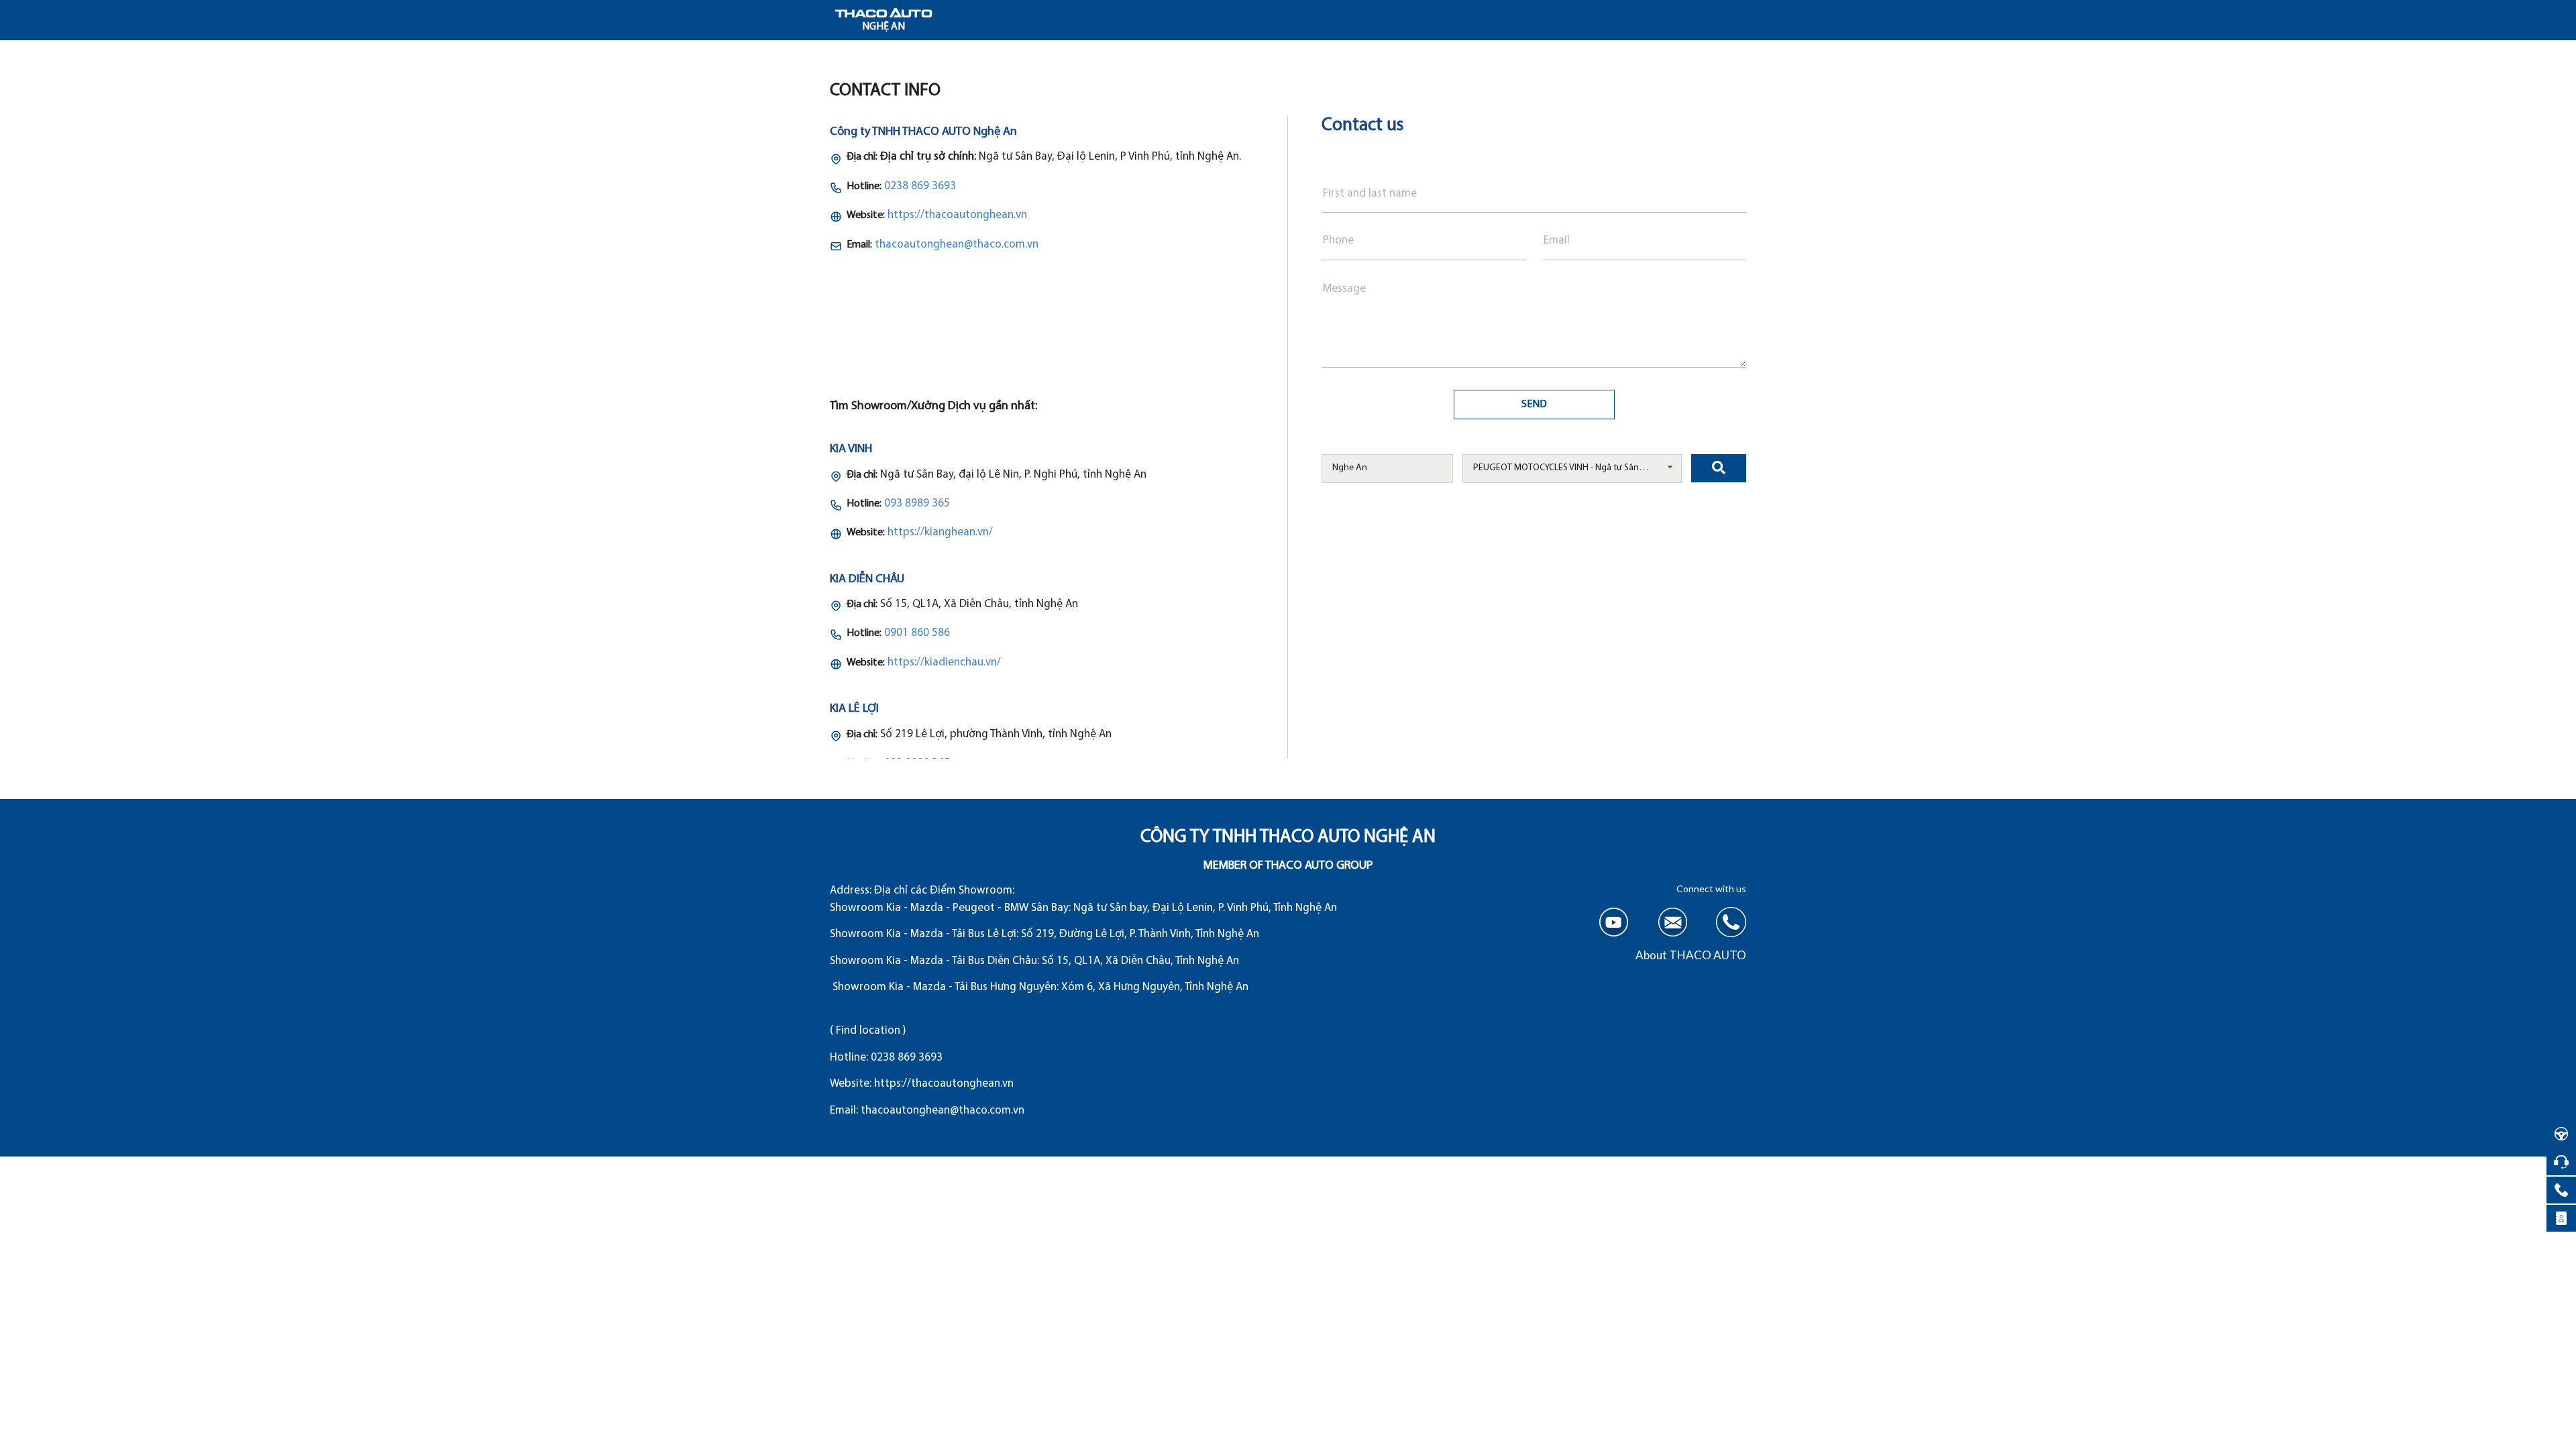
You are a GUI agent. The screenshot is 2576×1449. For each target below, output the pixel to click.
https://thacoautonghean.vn (957, 215)
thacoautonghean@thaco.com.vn (957, 245)
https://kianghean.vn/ (940, 532)
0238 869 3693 (920, 186)
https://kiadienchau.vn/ (944, 662)
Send (1534, 405)
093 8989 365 (917, 503)
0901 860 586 (917, 633)
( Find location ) (868, 1031)
